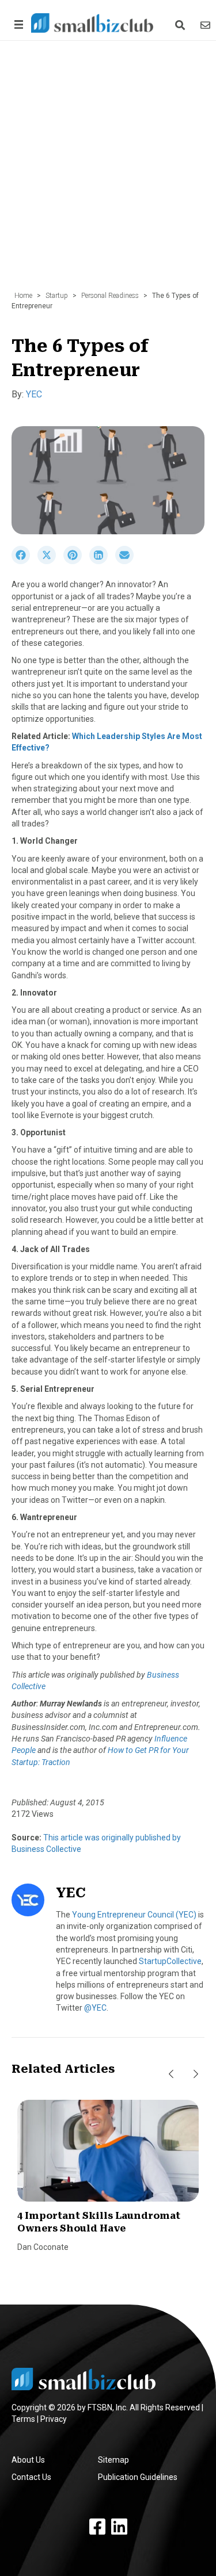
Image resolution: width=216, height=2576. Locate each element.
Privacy (54, 2419)
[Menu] (17, 24)
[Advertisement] (108, 172)
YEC (34, 394)
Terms (23, 2419)
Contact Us (31, 2477)
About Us (28, 2460)
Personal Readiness (110, 296)
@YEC (95, 2008)
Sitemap (113, 2460)
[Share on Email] (127, 561)
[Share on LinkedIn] (102, 561)
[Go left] (171, 2074)
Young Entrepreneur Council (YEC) (134, 1915)
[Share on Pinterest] (76, 561)
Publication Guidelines (138, 2477)
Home (23, 296)
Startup (57, 296)
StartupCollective (170, 1961)
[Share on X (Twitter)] (50, 561)
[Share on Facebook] (24, 561)
